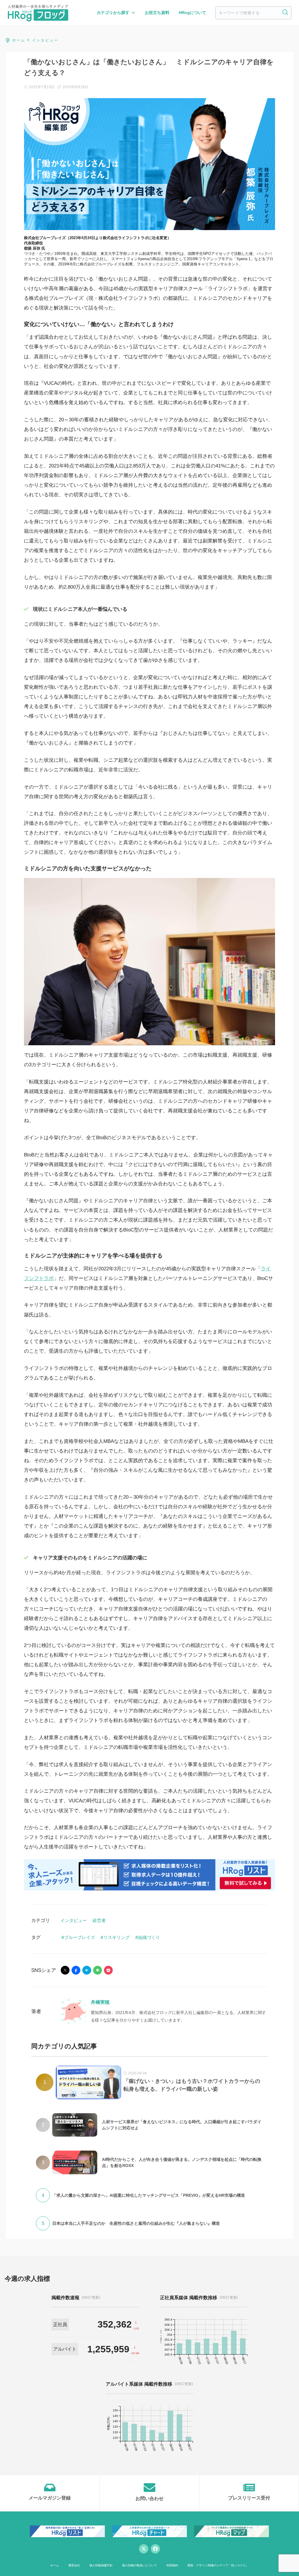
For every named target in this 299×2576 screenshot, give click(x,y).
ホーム (55, 2565)
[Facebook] (155, 2549)
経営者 (99, 1920)
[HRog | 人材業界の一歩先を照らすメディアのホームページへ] (38, 13)
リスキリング (117, 1937)
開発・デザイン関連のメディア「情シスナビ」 (218, 2565)
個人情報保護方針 (101, 2565)
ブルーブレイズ (80, 1937)
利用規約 (172, 2565)
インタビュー (74, 1920)
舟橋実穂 (100, 2002)
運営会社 (74, 2565)
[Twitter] (144, 2549)
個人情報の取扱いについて (140, 2565)
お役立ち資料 (157, 13)
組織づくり (149, 1937)
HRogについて (192, 13)
